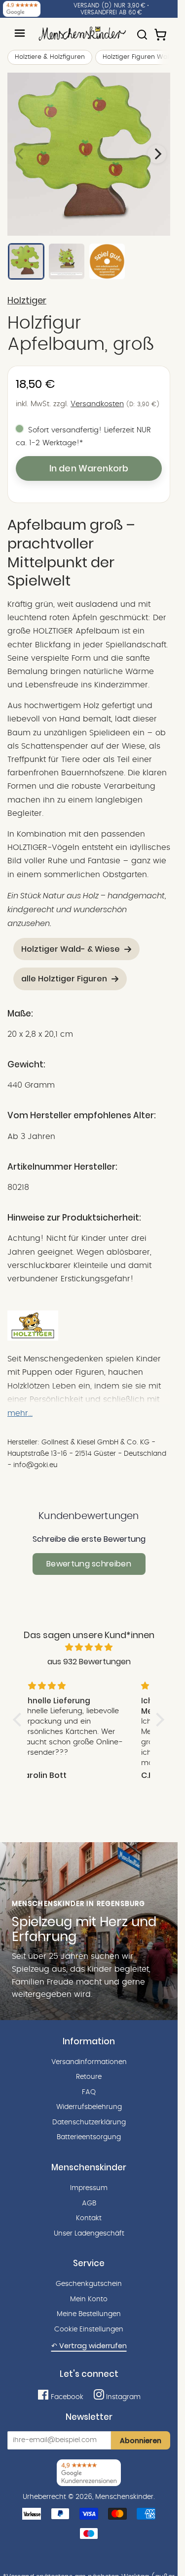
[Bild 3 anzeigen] (107, 261)
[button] (20, 1720)
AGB (89, 2203)
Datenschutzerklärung (89, 2122)
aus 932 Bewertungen (89, 1662)
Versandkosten (97, 404)
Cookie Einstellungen (89, 2329)
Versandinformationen (89, 2062)
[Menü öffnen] (20, 33)
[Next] (157, 154)
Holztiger (27, 300)
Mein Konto (89, 2299)
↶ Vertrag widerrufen (89, 2346)
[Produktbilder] (89, 154)
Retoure (89, 2077)
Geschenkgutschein (89, 2284)
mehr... (20, 1413)
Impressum (89, 2188)
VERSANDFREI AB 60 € (111, 12)
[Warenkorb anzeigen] (161, 30)
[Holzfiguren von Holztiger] (33, 1338)
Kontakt (89, 2218)
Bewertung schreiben (89, 1564)
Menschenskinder (124, 2497)
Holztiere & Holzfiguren (50, 57)
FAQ (89, 2092)
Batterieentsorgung (89, 2137)
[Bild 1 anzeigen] (26, 261)
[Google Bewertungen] (22, 9)
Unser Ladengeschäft (89, 2234)
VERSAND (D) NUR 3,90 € (110, 5)
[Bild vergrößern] (89, 154)
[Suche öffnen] (142, 30)
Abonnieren (141, 2441)
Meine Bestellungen (89, 2314)
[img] (89, 1647)
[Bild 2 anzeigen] (67, 261)
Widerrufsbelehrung (89, 2107)
